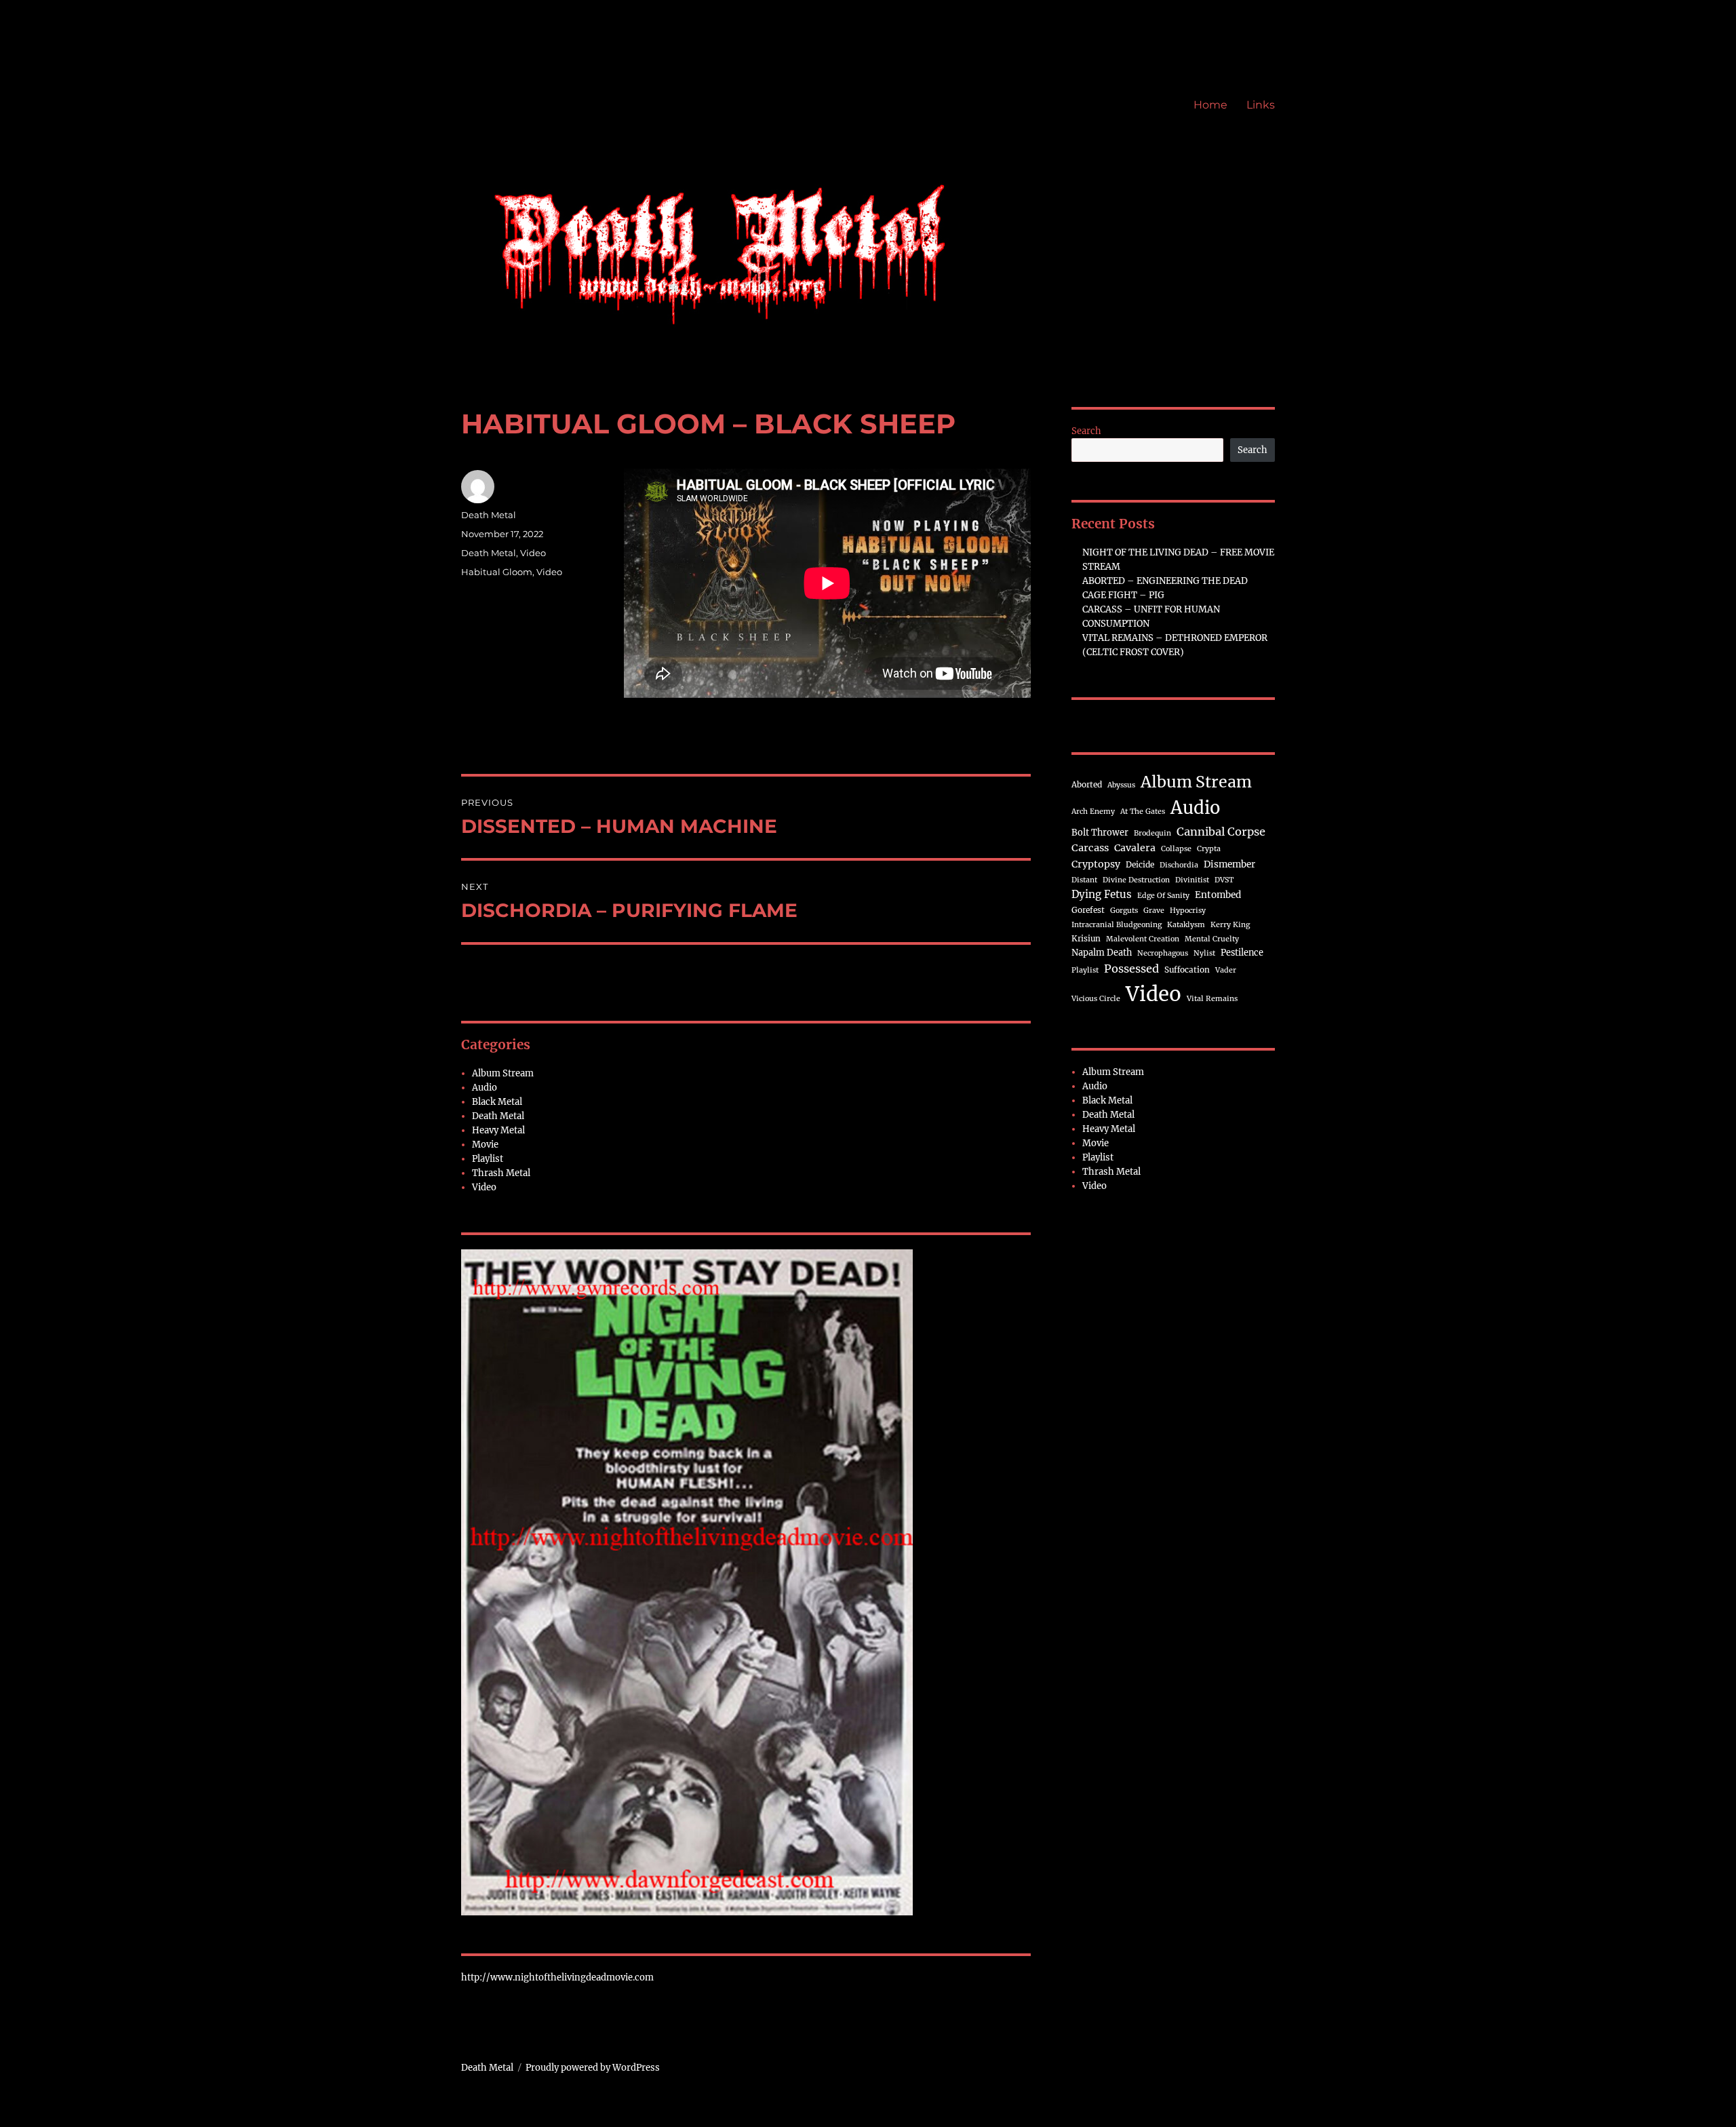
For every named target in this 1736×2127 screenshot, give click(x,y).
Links (1261, 105)
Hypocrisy (1188, 911)
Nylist (1204, 953)
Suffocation (1187, 970)
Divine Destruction (1136, 880)
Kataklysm (1186, 925)
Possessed (1131, 969)
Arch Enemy (1093, 812)
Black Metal (497, 1102)
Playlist (488, 1159)
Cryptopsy (1096, 864)
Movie (485, 1145)
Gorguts (1124, 911)
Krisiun (1086, 938)
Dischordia (1179, 865)
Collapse (1176, 849)
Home (1210, 105)
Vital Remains (1212, 999)
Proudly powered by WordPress (593, 2068)
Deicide (1140, 864)
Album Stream (503, 1073)
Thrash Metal (501, 1173)
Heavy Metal (498, 1130)
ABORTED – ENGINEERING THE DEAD (1165, 581)
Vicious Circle (1096, 999)
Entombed (1218, 895)
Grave (1154, 911)
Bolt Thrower (1100, 832)
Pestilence (1242, 952)
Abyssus (1121, 785)
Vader (1226, 970)
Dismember (1229, 864)
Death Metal (489, 515)
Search (1086, 431)
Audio (485, 1088)
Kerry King (1230, 925)
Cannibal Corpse (1221, 832)
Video (533, 553)
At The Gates (1143, 812)
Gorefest (1088, 910)
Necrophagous (1163, 953)
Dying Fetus (1102, 894)
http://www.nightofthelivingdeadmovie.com (557, 1977)
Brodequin (1152, 833)
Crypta (1209, 849)
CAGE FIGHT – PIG (1123, 595)
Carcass (1090, 848)
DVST (1224, 880)
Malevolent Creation (1143, 939)
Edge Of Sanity (1163, 896)
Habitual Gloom (497, 572)
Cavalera (1135, 848)
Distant (1084, 880)
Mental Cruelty (1212, 939)
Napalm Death (1102, 952)
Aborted (1087, 784)
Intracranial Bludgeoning (1117, 925)
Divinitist (1192, 880)
